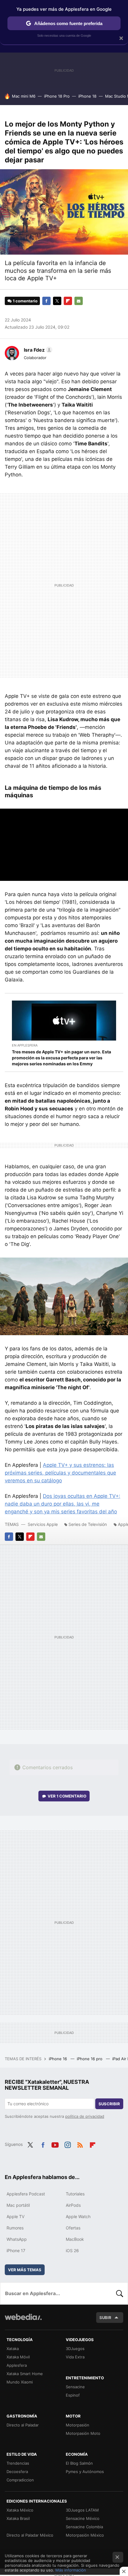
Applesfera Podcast (26, 2194)
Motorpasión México (85, 2535)
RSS (80, 2144)
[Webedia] (23, 2321)
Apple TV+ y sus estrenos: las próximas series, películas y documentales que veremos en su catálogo (60, 1473)
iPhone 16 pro (90, 2059)
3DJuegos (75, 2349)
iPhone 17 (16, 2250)
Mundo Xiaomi (20, 2382)
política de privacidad (85, 2116)
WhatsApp (17, 2239)
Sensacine (75, 2387)
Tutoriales (75, 2194)
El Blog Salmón (79, 2463)
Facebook (46, 301)
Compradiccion (20, 2480)
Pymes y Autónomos (85, 2472)
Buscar (120, 2293)
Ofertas (73, 2228)
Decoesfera (17, 2472)
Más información (71, 2570)
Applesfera (17, 2365)
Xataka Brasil (18, 2518)
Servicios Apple (43, 1524)
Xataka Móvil (18, 2357)
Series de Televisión (88, 1524)
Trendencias (18, 2463)
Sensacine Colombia (84, 2527)
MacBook (75, 2239)
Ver (67, 1796)
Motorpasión (78, 2425)
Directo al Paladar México (30, 2535)
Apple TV (15, 2216)
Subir (105, 2318)
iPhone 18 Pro (57, 96)
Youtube (55, 2144)
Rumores (15, 2228)
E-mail (79, 301)
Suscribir (109, 2104)
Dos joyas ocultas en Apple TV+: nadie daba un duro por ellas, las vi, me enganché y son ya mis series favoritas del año (63, 1504)
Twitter (57, 301)
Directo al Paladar (23, 2425)
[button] (37, 350)
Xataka (13, 2349)
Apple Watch (78, 2216)
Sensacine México (83, 2518)
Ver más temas (25, 2270)
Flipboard (68, 301)
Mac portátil (18, 2205)
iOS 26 (72, 2250)
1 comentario (25, 301)
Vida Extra (75, 2357)
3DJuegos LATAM (82, 2510)
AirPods (73, 2205)
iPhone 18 (87, 96)
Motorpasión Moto (83, 2433)
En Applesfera (25, 1045)
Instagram (68, 2144)
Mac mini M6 (24, 96)
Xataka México (20, 2510)
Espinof (73, 2395)
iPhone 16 (58, 2059)
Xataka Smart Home (25, 2374)
